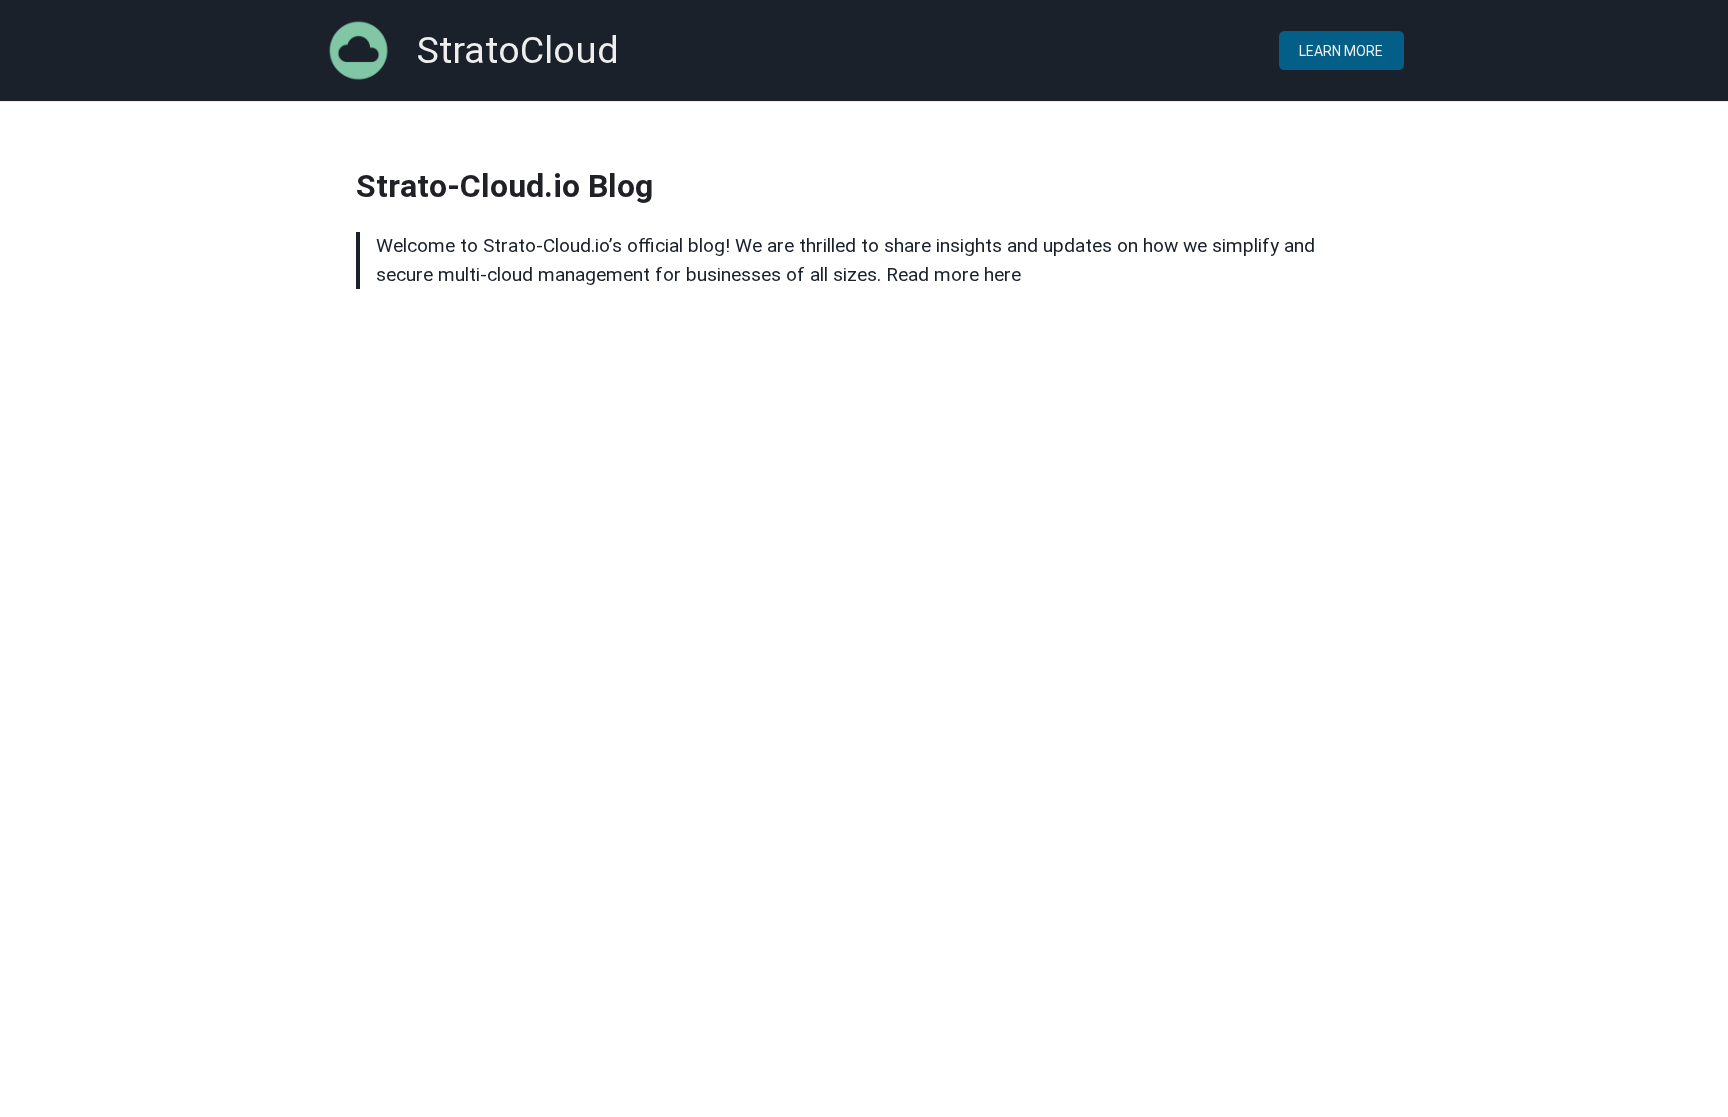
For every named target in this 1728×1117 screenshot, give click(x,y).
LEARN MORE (1341, 51)
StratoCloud (518, 50)
